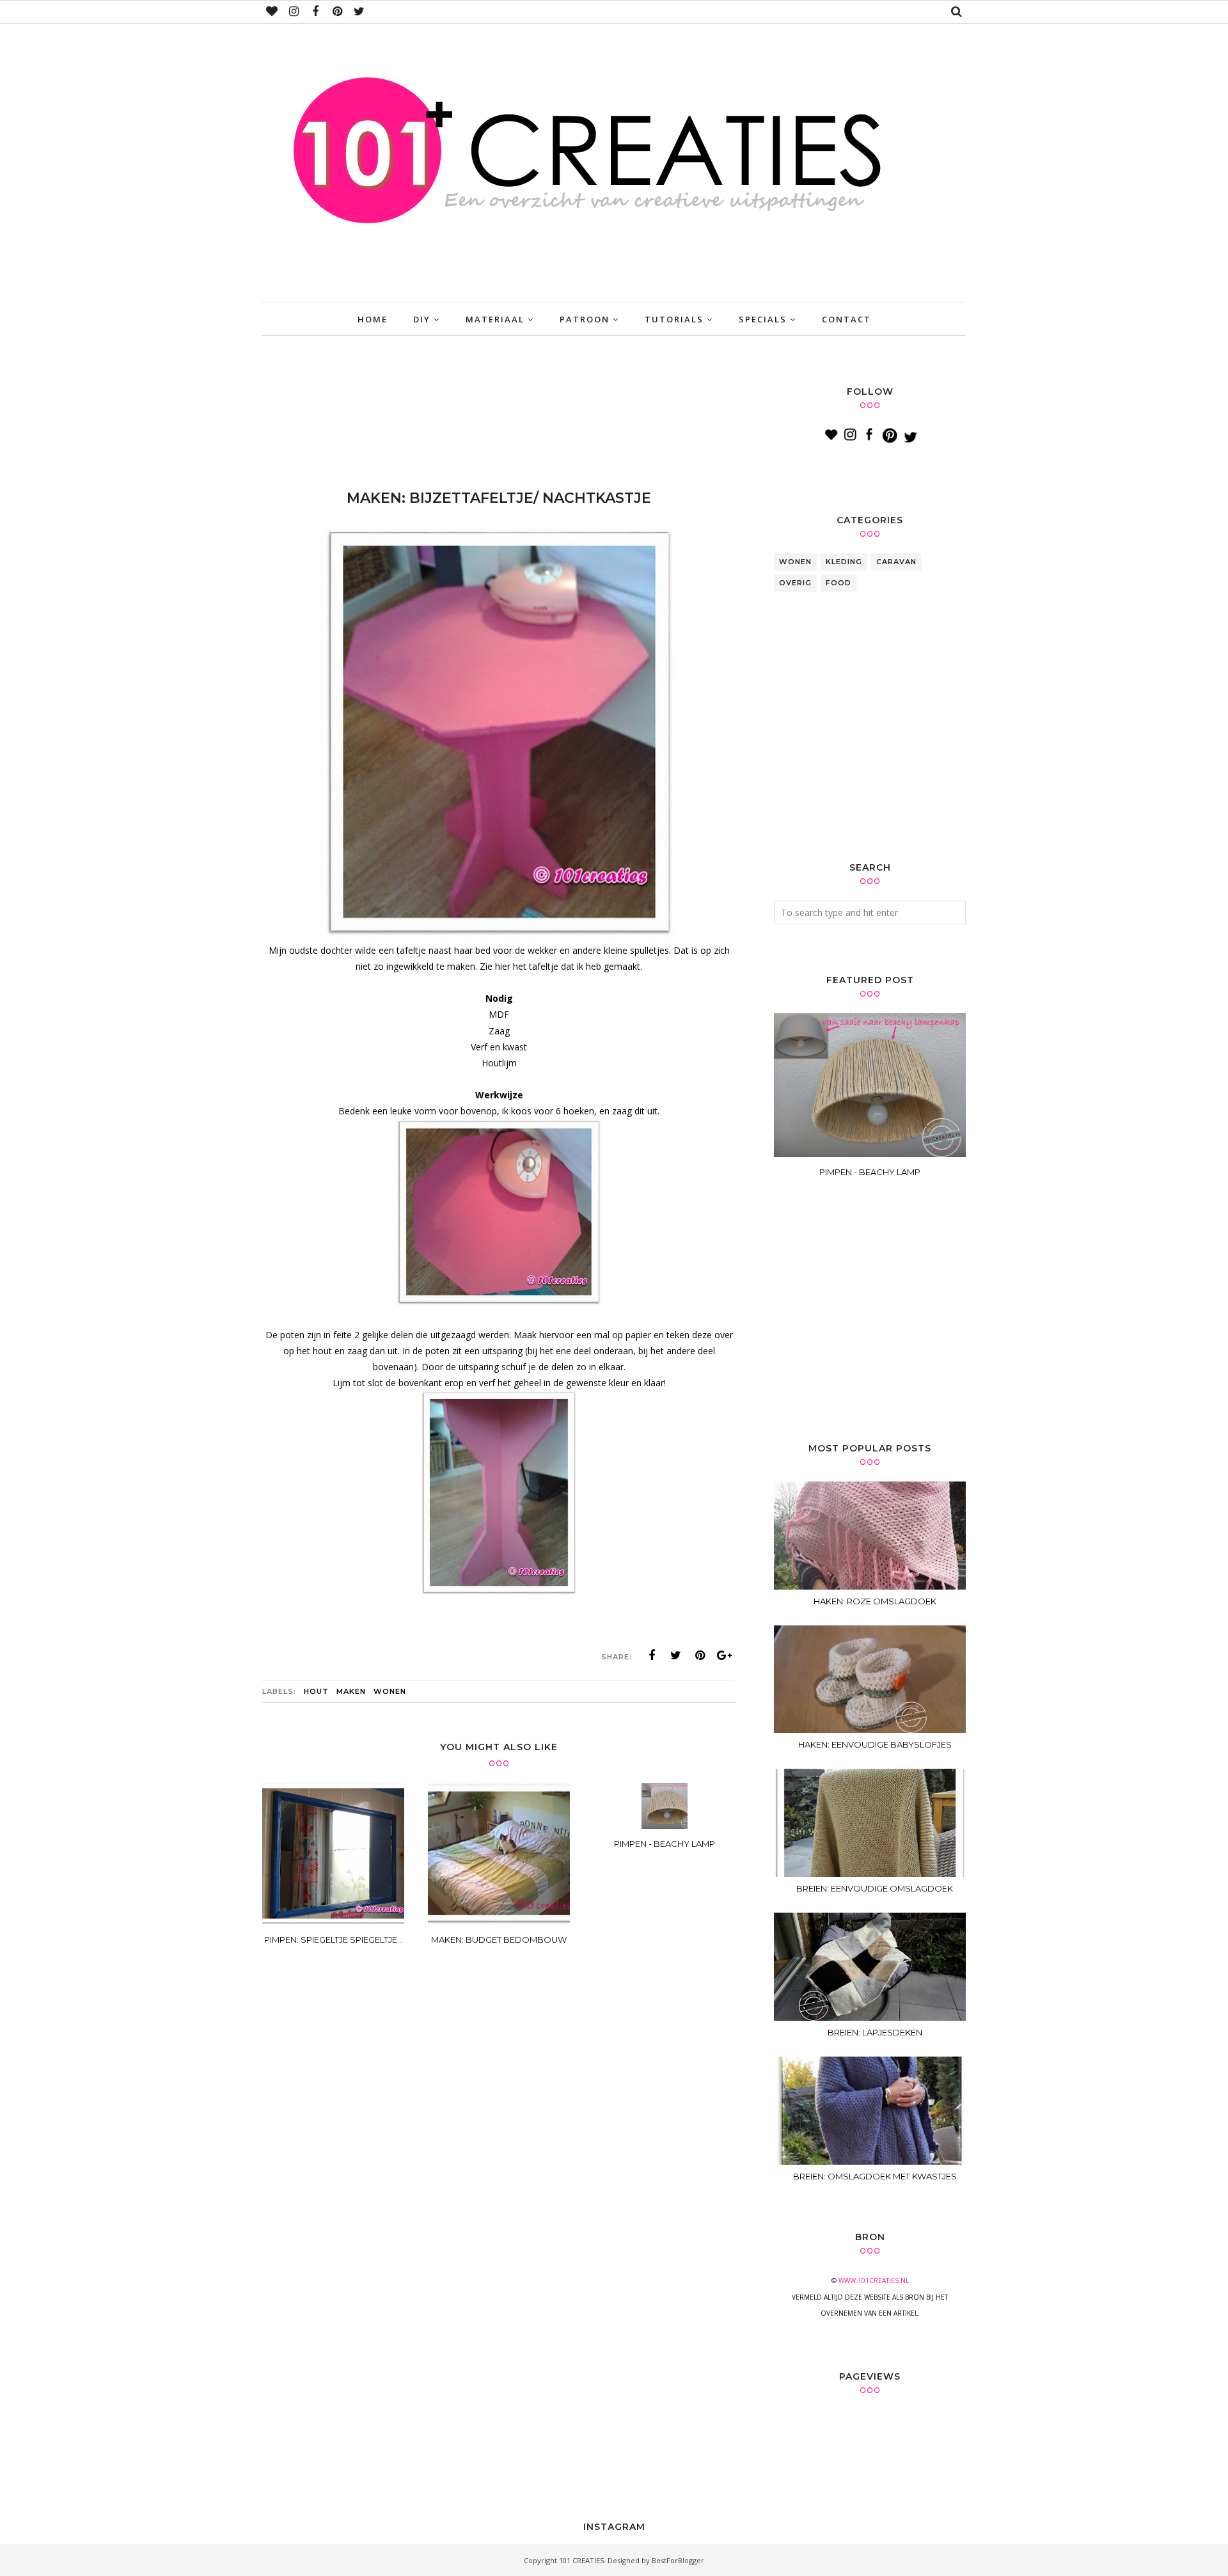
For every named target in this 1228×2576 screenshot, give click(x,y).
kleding (844, 562)
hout (316, 1691)
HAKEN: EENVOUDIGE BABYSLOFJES (875, 1744)
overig (795, 583)
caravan (896, 562)
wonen (390, 1691)
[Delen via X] (676, 1655)
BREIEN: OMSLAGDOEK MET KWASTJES (875, 2176)
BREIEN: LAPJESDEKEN (875, 2032)
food (838, 583)
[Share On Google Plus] (725, 1655)
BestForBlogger (678, 2560)
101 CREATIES (581, 2560)
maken (351, 1691)
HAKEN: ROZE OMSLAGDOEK (875, 1601)
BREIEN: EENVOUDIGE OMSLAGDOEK (875, 1888)
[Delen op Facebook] (652, 1655)
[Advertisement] (495, 416)
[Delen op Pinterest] (700, 1655)
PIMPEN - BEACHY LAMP (870, 1172)
